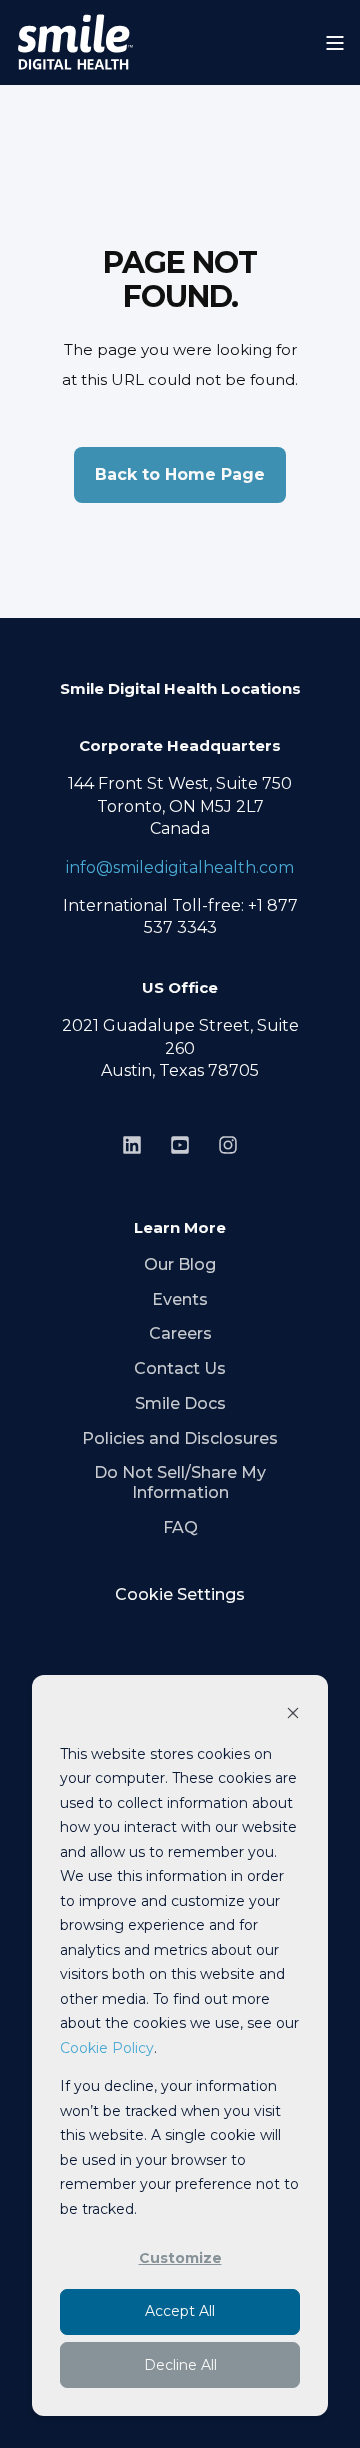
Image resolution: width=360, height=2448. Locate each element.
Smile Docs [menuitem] (180, 1403)
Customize (180, 2258)
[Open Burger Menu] (335, 43)
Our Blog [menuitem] (180, 1264)
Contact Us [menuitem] (180, 1368)
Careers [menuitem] (180, 1333)
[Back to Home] (75, 42)
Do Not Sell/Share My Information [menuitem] (180, 1482)
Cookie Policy (107, 2048)
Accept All (180, 2311)
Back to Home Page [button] (180, 474)
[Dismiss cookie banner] (293, 1715)
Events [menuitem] (180, 1299)
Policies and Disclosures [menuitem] (180, 1438)
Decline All (180, 2365)
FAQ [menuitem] (180, 1527)
